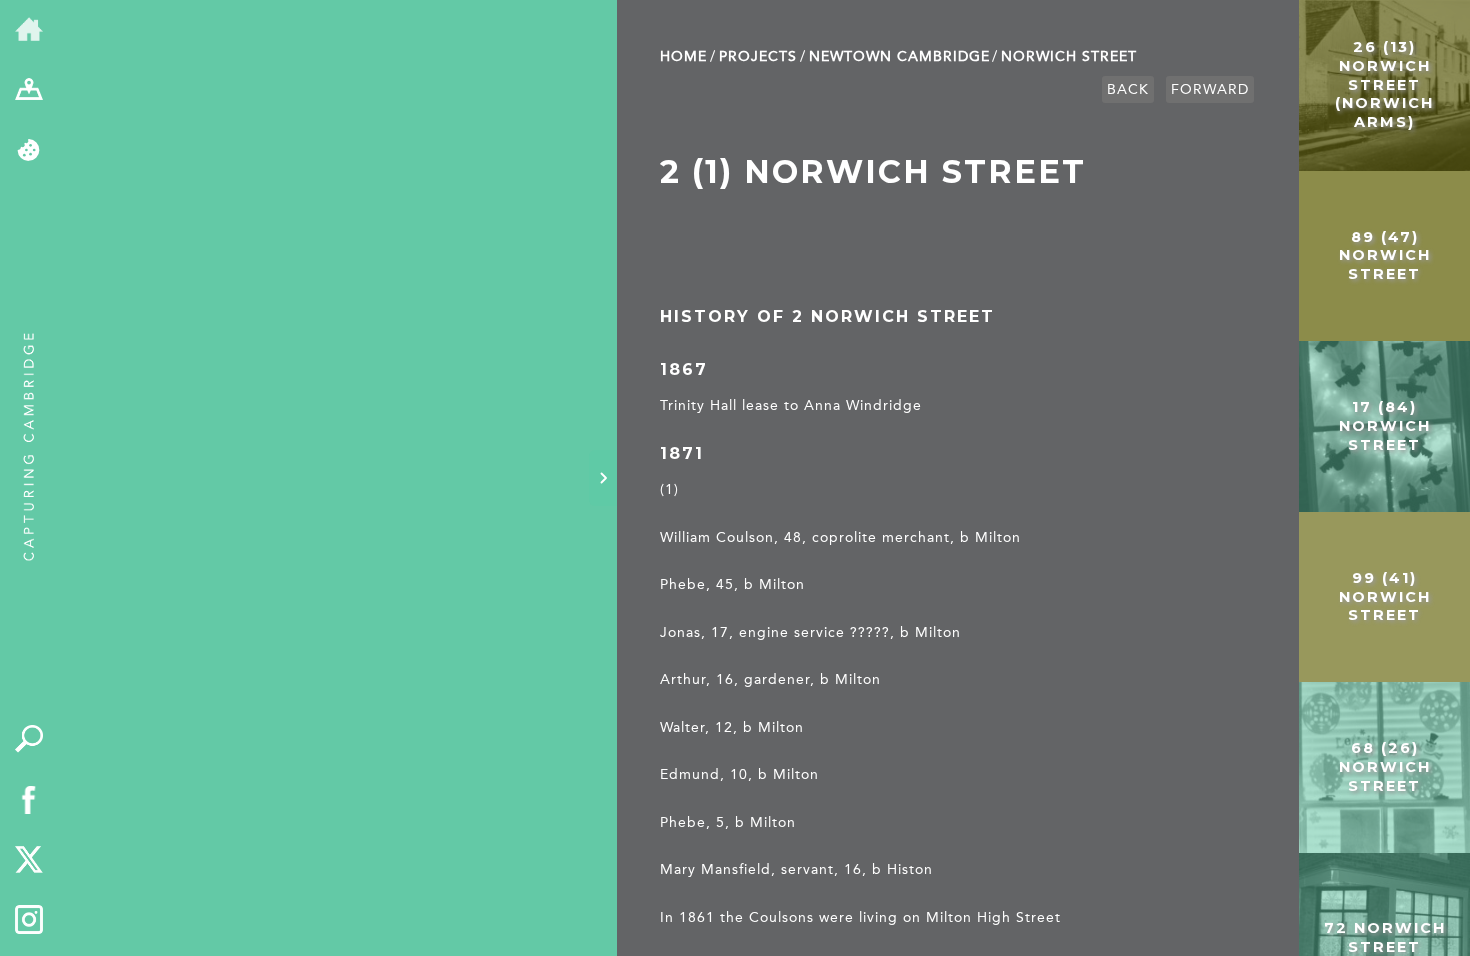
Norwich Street (1069, 56)
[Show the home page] (29, 30)
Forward (1210, 89)
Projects (758, 56)
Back (1128, 89)
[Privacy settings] (29, 151)
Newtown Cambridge (899, 56)
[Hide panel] (603, 478)
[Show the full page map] (29, 91)
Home (683, 56)
